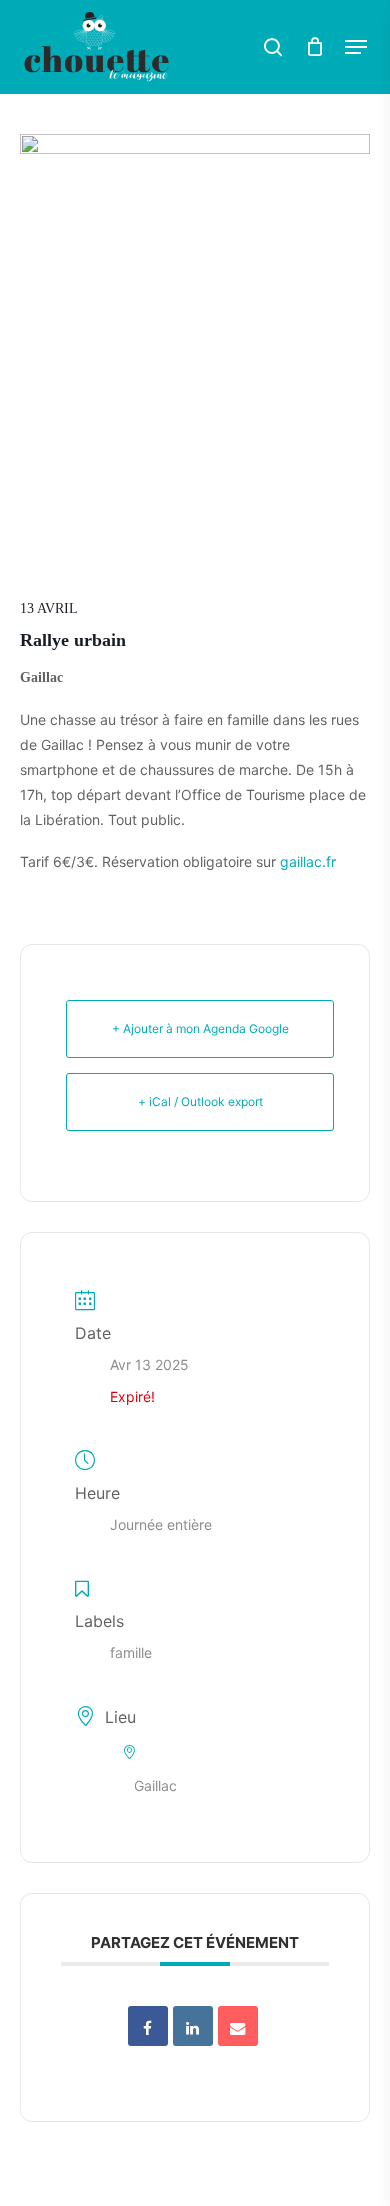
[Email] (238, 2026)
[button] (356, 47)
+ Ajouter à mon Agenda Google (200, 1028)
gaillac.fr (308, 861)
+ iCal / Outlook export (200, 1101)
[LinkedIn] (193, 2026)
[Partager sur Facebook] (148, 2026)
